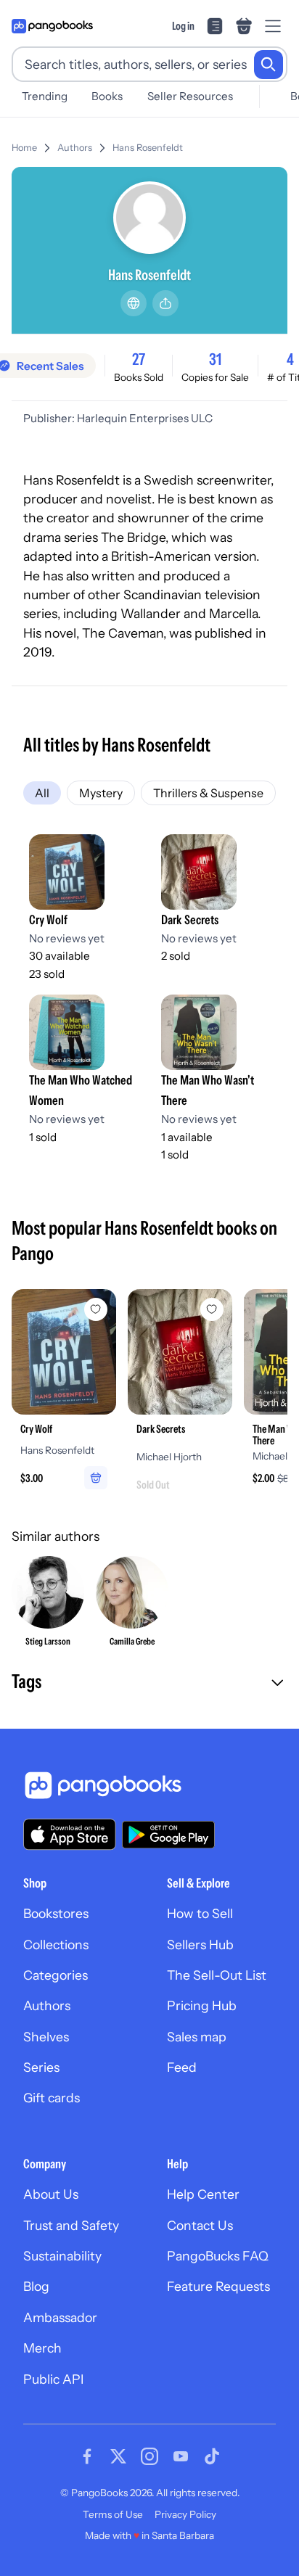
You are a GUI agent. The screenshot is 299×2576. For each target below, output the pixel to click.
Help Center (203, 2194)
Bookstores (56, 1913)
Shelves (46, 2037)
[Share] (165, 303)
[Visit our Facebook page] (87, 2456)
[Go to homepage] (52, 26)
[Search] (269, 65)
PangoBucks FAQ (218, 2256)
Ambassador (60, 2317)
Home (24, 148)
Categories (56, 1975)
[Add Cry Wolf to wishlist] (96, 1309)
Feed (182, 2067)
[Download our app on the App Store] (70, 1834)
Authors (75, 148)
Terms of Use (113, 2514)
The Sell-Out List (217, 1975)
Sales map (197, 2037)
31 (215, 359)
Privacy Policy (185, 2514)
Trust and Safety (71, 2225)
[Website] (134, 303)
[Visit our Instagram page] (149, 2456)
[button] (149, 1683)
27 (139, 359)
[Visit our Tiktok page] (212, 2456)
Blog (36, 2286)
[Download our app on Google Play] (168, 1835)
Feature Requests (218, 2286)
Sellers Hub (200, 1945)
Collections (56, 1945)
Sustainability (62, 2256)
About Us (51, 2194)
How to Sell (200, 1913)
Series (41, 2067)
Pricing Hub (202, 2005)
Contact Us (200, 2225)
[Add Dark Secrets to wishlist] (212, 1309)
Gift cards (52, 2098)
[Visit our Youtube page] (181, 2456)
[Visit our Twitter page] (118, 2456)
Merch (42, 2348)
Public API (53, 2379)
